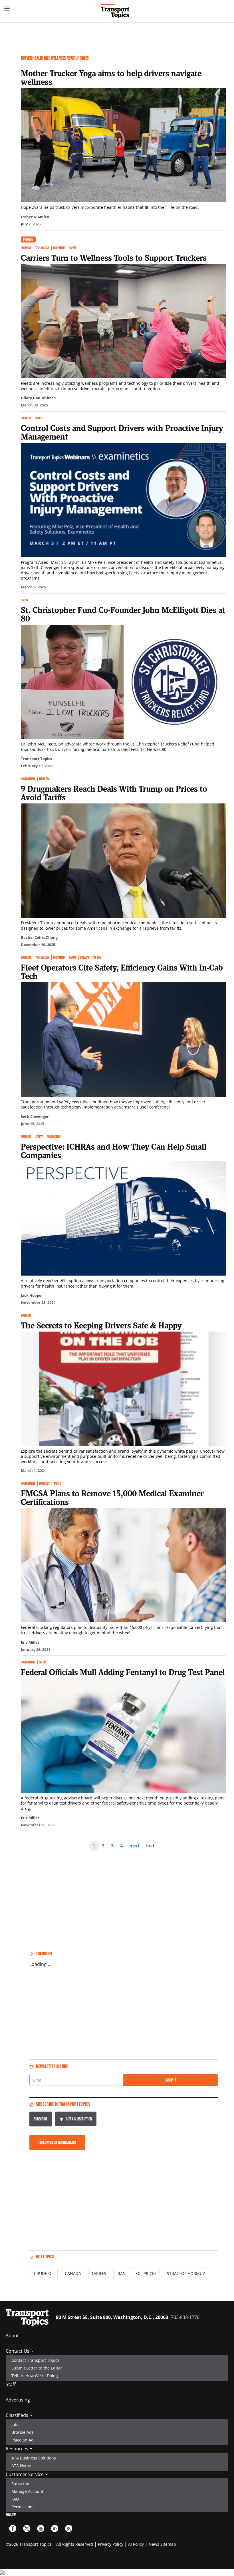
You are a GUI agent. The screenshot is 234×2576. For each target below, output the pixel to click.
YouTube (41, 2528)
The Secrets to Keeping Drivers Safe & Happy (101, 1325)
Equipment (59, 248)
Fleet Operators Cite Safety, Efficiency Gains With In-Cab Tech (122, 972)
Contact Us (18, 2351)
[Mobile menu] (7, 9)
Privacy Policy (111, 2544)
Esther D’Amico (35, 217)
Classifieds (18, 2415)
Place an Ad (23, 2440)
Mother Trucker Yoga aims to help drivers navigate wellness (111, 77)
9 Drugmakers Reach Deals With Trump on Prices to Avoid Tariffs (114, 793)
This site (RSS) (69, 2528)
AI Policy (136, 2544)
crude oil (44, 2273)
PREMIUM (28, 239)
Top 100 (96, 958)
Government (28, 779)
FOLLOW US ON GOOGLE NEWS (57, 2142)
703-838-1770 (185, 2317)
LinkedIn (55, 2528)
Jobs (15, 2424)
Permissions (23, 2507)
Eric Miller (30, 1642)
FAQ (15, 2499)
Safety (72, 248)
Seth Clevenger (35, 1116)
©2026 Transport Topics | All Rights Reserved (49, 2544)
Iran (121, 2273)
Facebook (13, 2528)
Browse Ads (23, 2432)
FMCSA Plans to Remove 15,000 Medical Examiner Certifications (112, 1498)
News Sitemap (162, 2544)
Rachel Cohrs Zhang (39, 937)
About (12, 2336)
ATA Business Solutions (34, 2458)
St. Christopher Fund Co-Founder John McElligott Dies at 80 (123, 614)
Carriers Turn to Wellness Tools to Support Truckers (114, 258)
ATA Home (21, 2466)
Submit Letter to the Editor (37, 2368)
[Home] (117, 11)
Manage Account (27, 2491)
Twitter (27, 2528)
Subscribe (41, 2119)
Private (84, 958)
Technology (42, 248)
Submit (171, 2080)
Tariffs (99, 2273)
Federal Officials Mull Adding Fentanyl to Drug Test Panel (123, 1672)
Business (26, 248)
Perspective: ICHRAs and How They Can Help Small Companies (114, 1151)
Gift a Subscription (79, 2119)
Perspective (54, 1137)
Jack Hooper (32, 1295)
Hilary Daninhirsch (38, 398)
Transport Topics (36, 759)
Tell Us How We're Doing (35, 2376)
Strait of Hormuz (186, 2273)
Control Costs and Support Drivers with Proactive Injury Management (122, 432)
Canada (73, 2273)
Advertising (18, 2400)
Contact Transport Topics (35, 2360)
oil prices (146, 2273)
